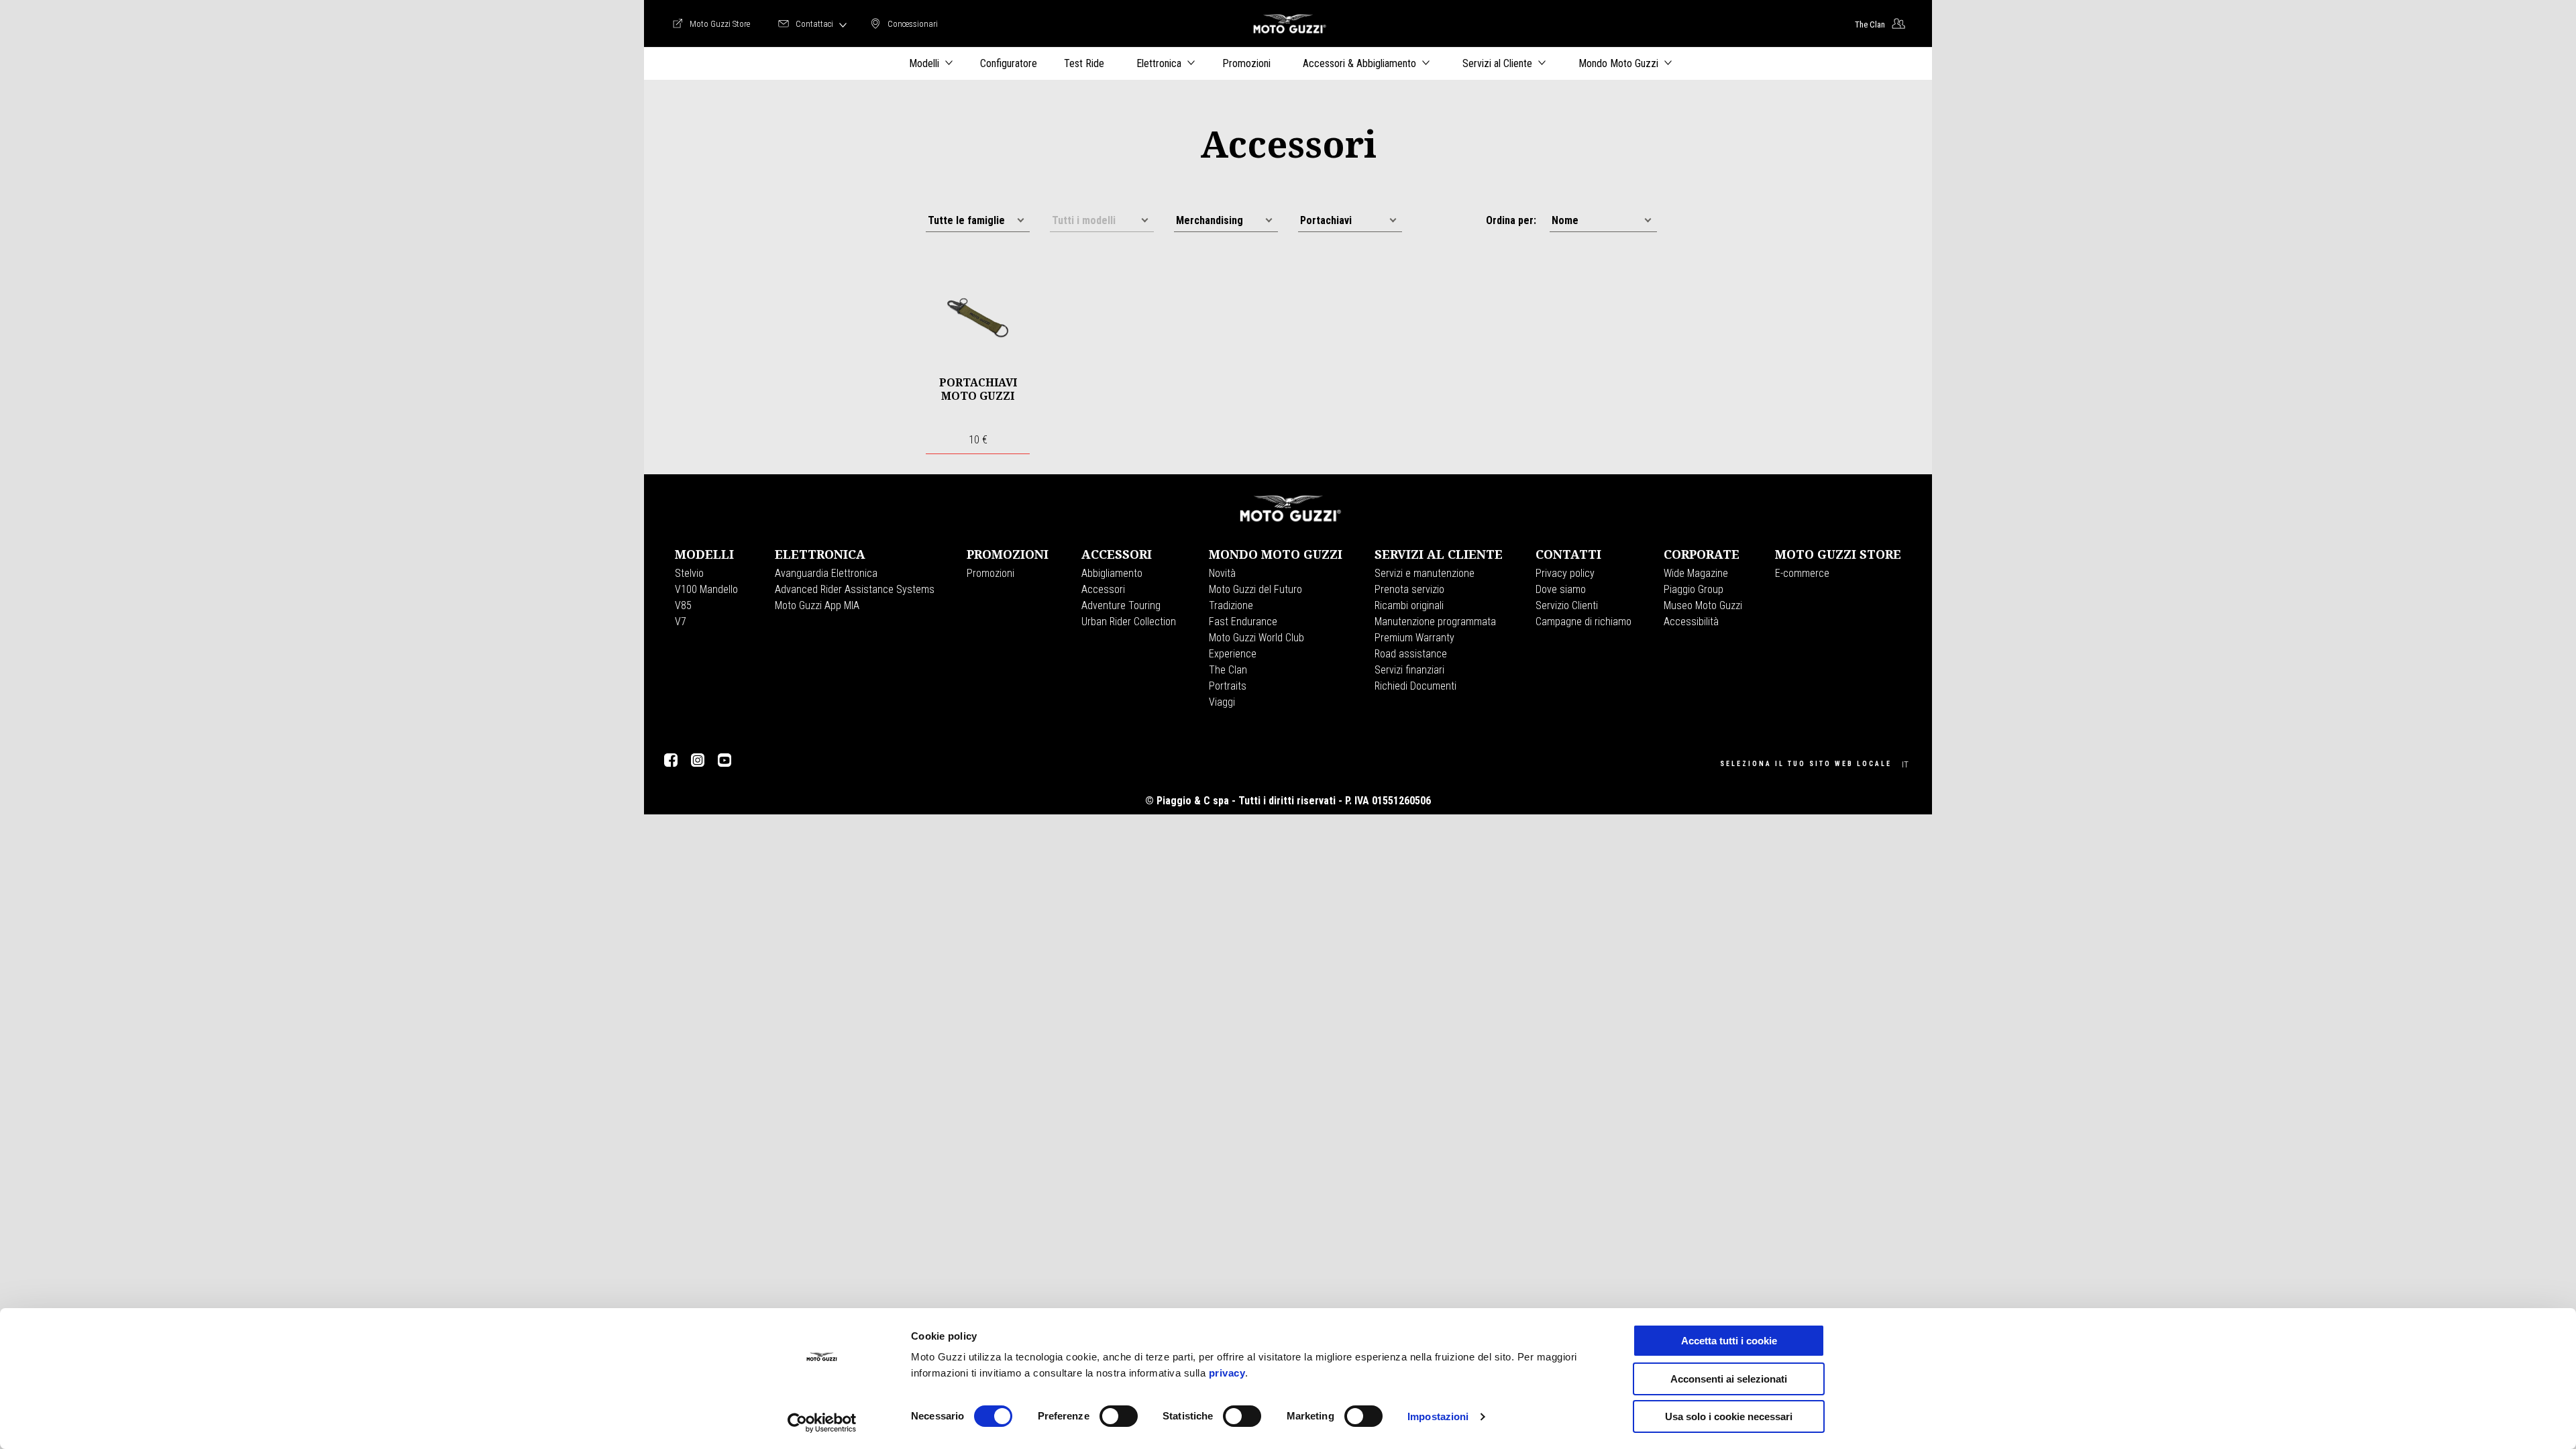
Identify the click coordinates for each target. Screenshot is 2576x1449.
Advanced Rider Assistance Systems (855, 589)
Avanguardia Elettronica (826, 573)
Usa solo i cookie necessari (1729, 1416)
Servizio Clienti (1567, 605)
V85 (683, 605)
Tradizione (1231, 605)
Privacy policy (1565, 573)
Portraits (1228, 686)
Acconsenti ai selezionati (1729, 1379)
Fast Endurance (1243, 622)
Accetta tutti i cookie (1729, 1341)
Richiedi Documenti (1415, 686)
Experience (1233, 654)
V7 (681, 622)
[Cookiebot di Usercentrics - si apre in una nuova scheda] (822, 1423)
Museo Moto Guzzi (1703, 605)
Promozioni (990, 573)
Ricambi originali (1409, 605)
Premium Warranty (1414, 638)
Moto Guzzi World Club (1256, 638)
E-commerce (1802, 573)
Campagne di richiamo (1584, 622)
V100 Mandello (706, 589)
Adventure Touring (1121, 605)
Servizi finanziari (1409, 670)
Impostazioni (1438, 1416)
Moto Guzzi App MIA (817, 605)
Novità (1222, 573)
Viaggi (1222, 702)
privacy (1227, 1373)
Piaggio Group (1694, 589)
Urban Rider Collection (1129, 622)
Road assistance (1411, 654)
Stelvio (689, 573)
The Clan (1228, 670)
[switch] (1119, 1416)
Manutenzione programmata (1435, 622)
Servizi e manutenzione (1425, 573)
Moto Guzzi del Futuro (1255, 589)
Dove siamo (1561, 589)
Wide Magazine (1696, 573)
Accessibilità (1691, 622)
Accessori (1103, 589)
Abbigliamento (1112, 573)
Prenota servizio (1409, 589)
